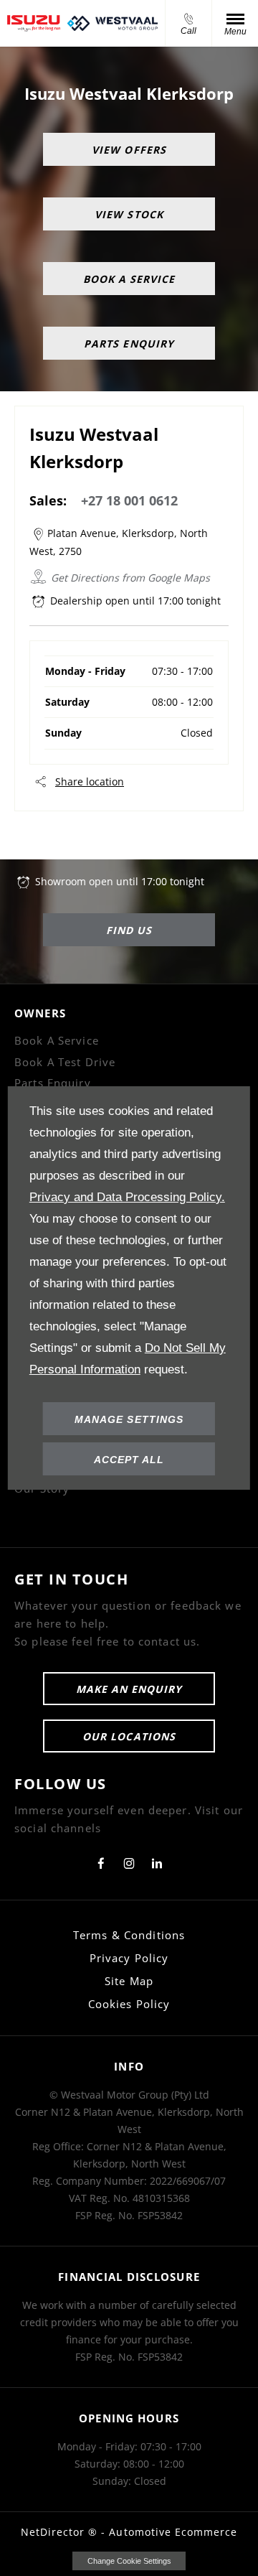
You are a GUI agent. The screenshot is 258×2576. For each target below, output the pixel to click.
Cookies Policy (129, 2004)
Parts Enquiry (53, 1083)
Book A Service (57, 1040)
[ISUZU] (34, 23)
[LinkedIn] (157, 1862)
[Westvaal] (113, 23)
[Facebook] (101, 1862)
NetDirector (55, 2532)
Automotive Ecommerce (173, 2532)
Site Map (129, 1981)
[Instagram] (129, 1862)
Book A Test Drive (65, 1062)
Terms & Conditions (129, 1935)
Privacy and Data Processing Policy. (127, 1197)
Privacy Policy (129, 1958)
